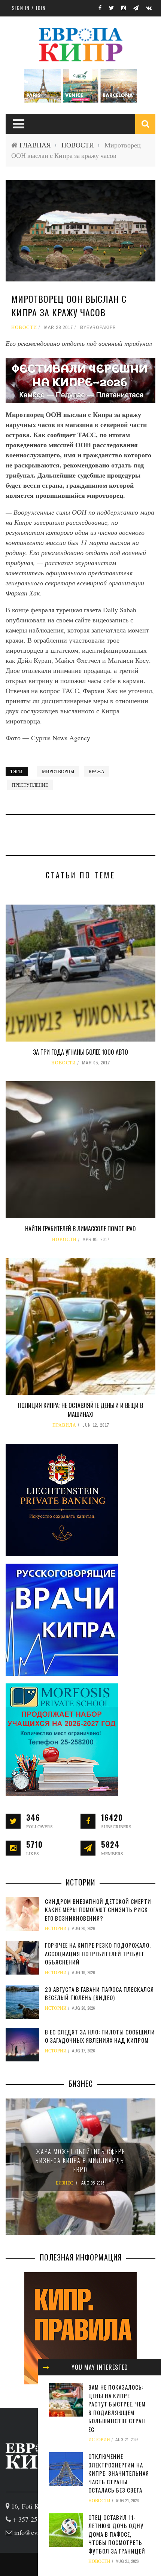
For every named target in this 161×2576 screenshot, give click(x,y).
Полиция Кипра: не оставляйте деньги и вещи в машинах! (80, 1410)
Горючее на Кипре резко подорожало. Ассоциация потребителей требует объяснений (98, 1953)
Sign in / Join (29, 8)
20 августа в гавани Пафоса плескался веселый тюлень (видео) (99, 1993)
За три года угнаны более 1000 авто (80, 1052)
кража (97, 771)
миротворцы (58, 771)
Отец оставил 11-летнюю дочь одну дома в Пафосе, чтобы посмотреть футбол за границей (117, 2534)
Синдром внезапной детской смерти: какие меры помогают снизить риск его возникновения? (99, 1910)
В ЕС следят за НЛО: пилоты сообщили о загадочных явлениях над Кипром (100, 2036)
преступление (30, 785)
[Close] (46, 2367)
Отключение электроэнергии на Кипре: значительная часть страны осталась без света (119, 2473)
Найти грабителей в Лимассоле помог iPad (80, 1229)
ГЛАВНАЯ (35, 145)
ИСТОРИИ (99, 2440)
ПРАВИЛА (64, 1425)
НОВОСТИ (78, 145)
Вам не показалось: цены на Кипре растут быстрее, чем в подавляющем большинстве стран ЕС (117, 2408)
